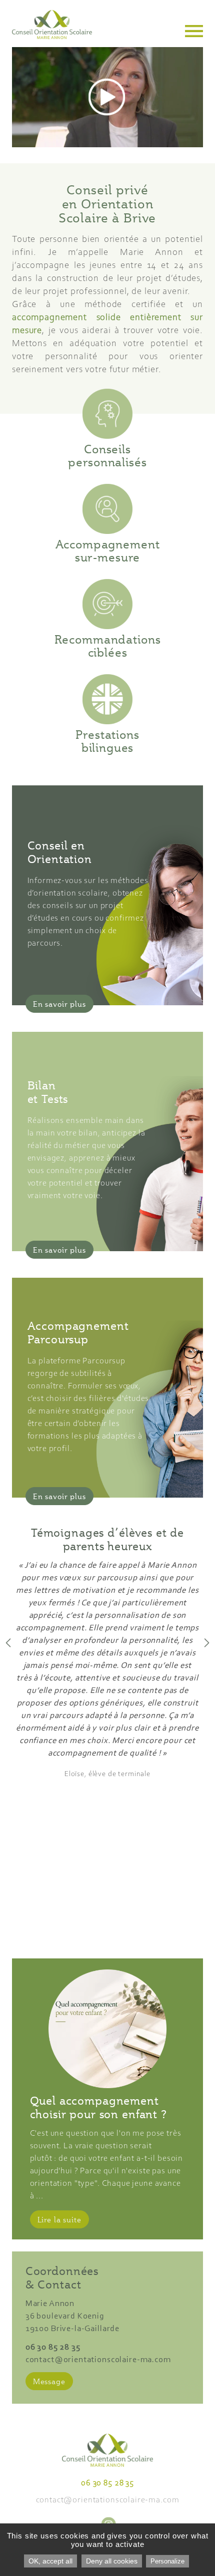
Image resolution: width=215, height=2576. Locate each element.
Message (49, 2381)
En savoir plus (59, 1004)
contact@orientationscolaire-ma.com (98, 2360)
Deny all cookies (112, 2561)
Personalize (167, 2561)
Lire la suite (59, 2219)
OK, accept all (50, 2561)
